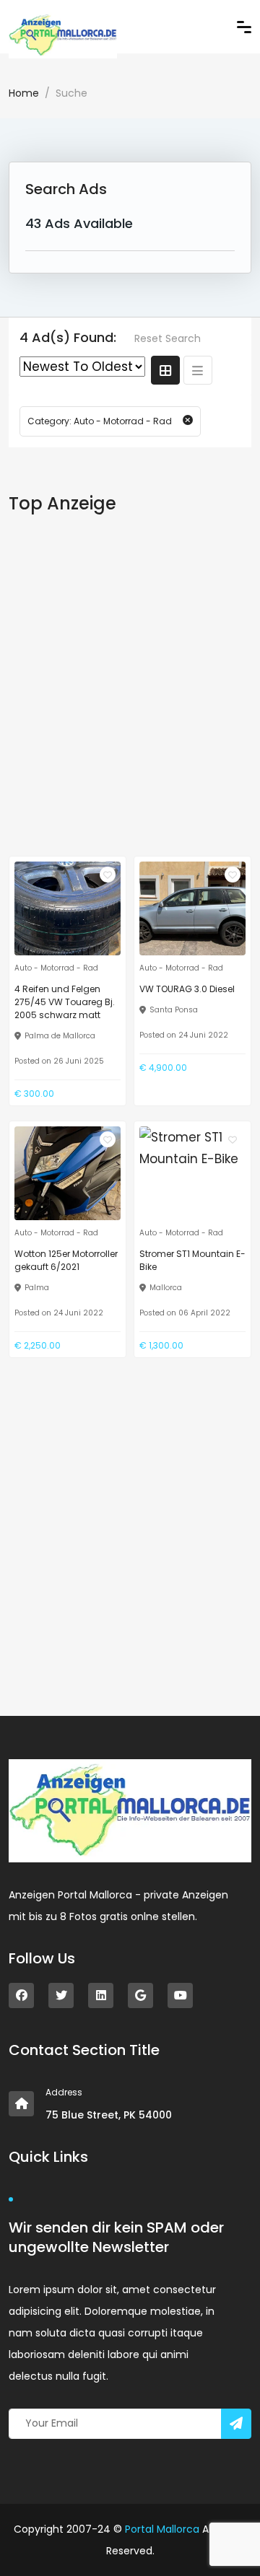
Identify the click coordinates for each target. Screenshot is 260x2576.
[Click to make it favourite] (108, 875)
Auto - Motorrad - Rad (56, 968)
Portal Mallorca (162, 2529)
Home (24, 93)
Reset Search (168, 338)
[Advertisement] (130, 683)
